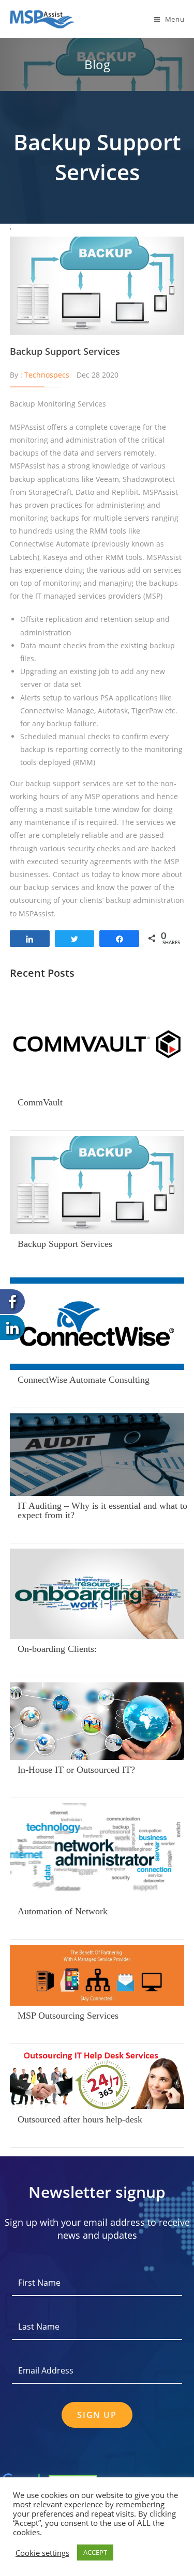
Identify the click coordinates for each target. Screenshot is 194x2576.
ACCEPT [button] (95, 2552)
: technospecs (45, 375)
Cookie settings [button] (42, 2553)
